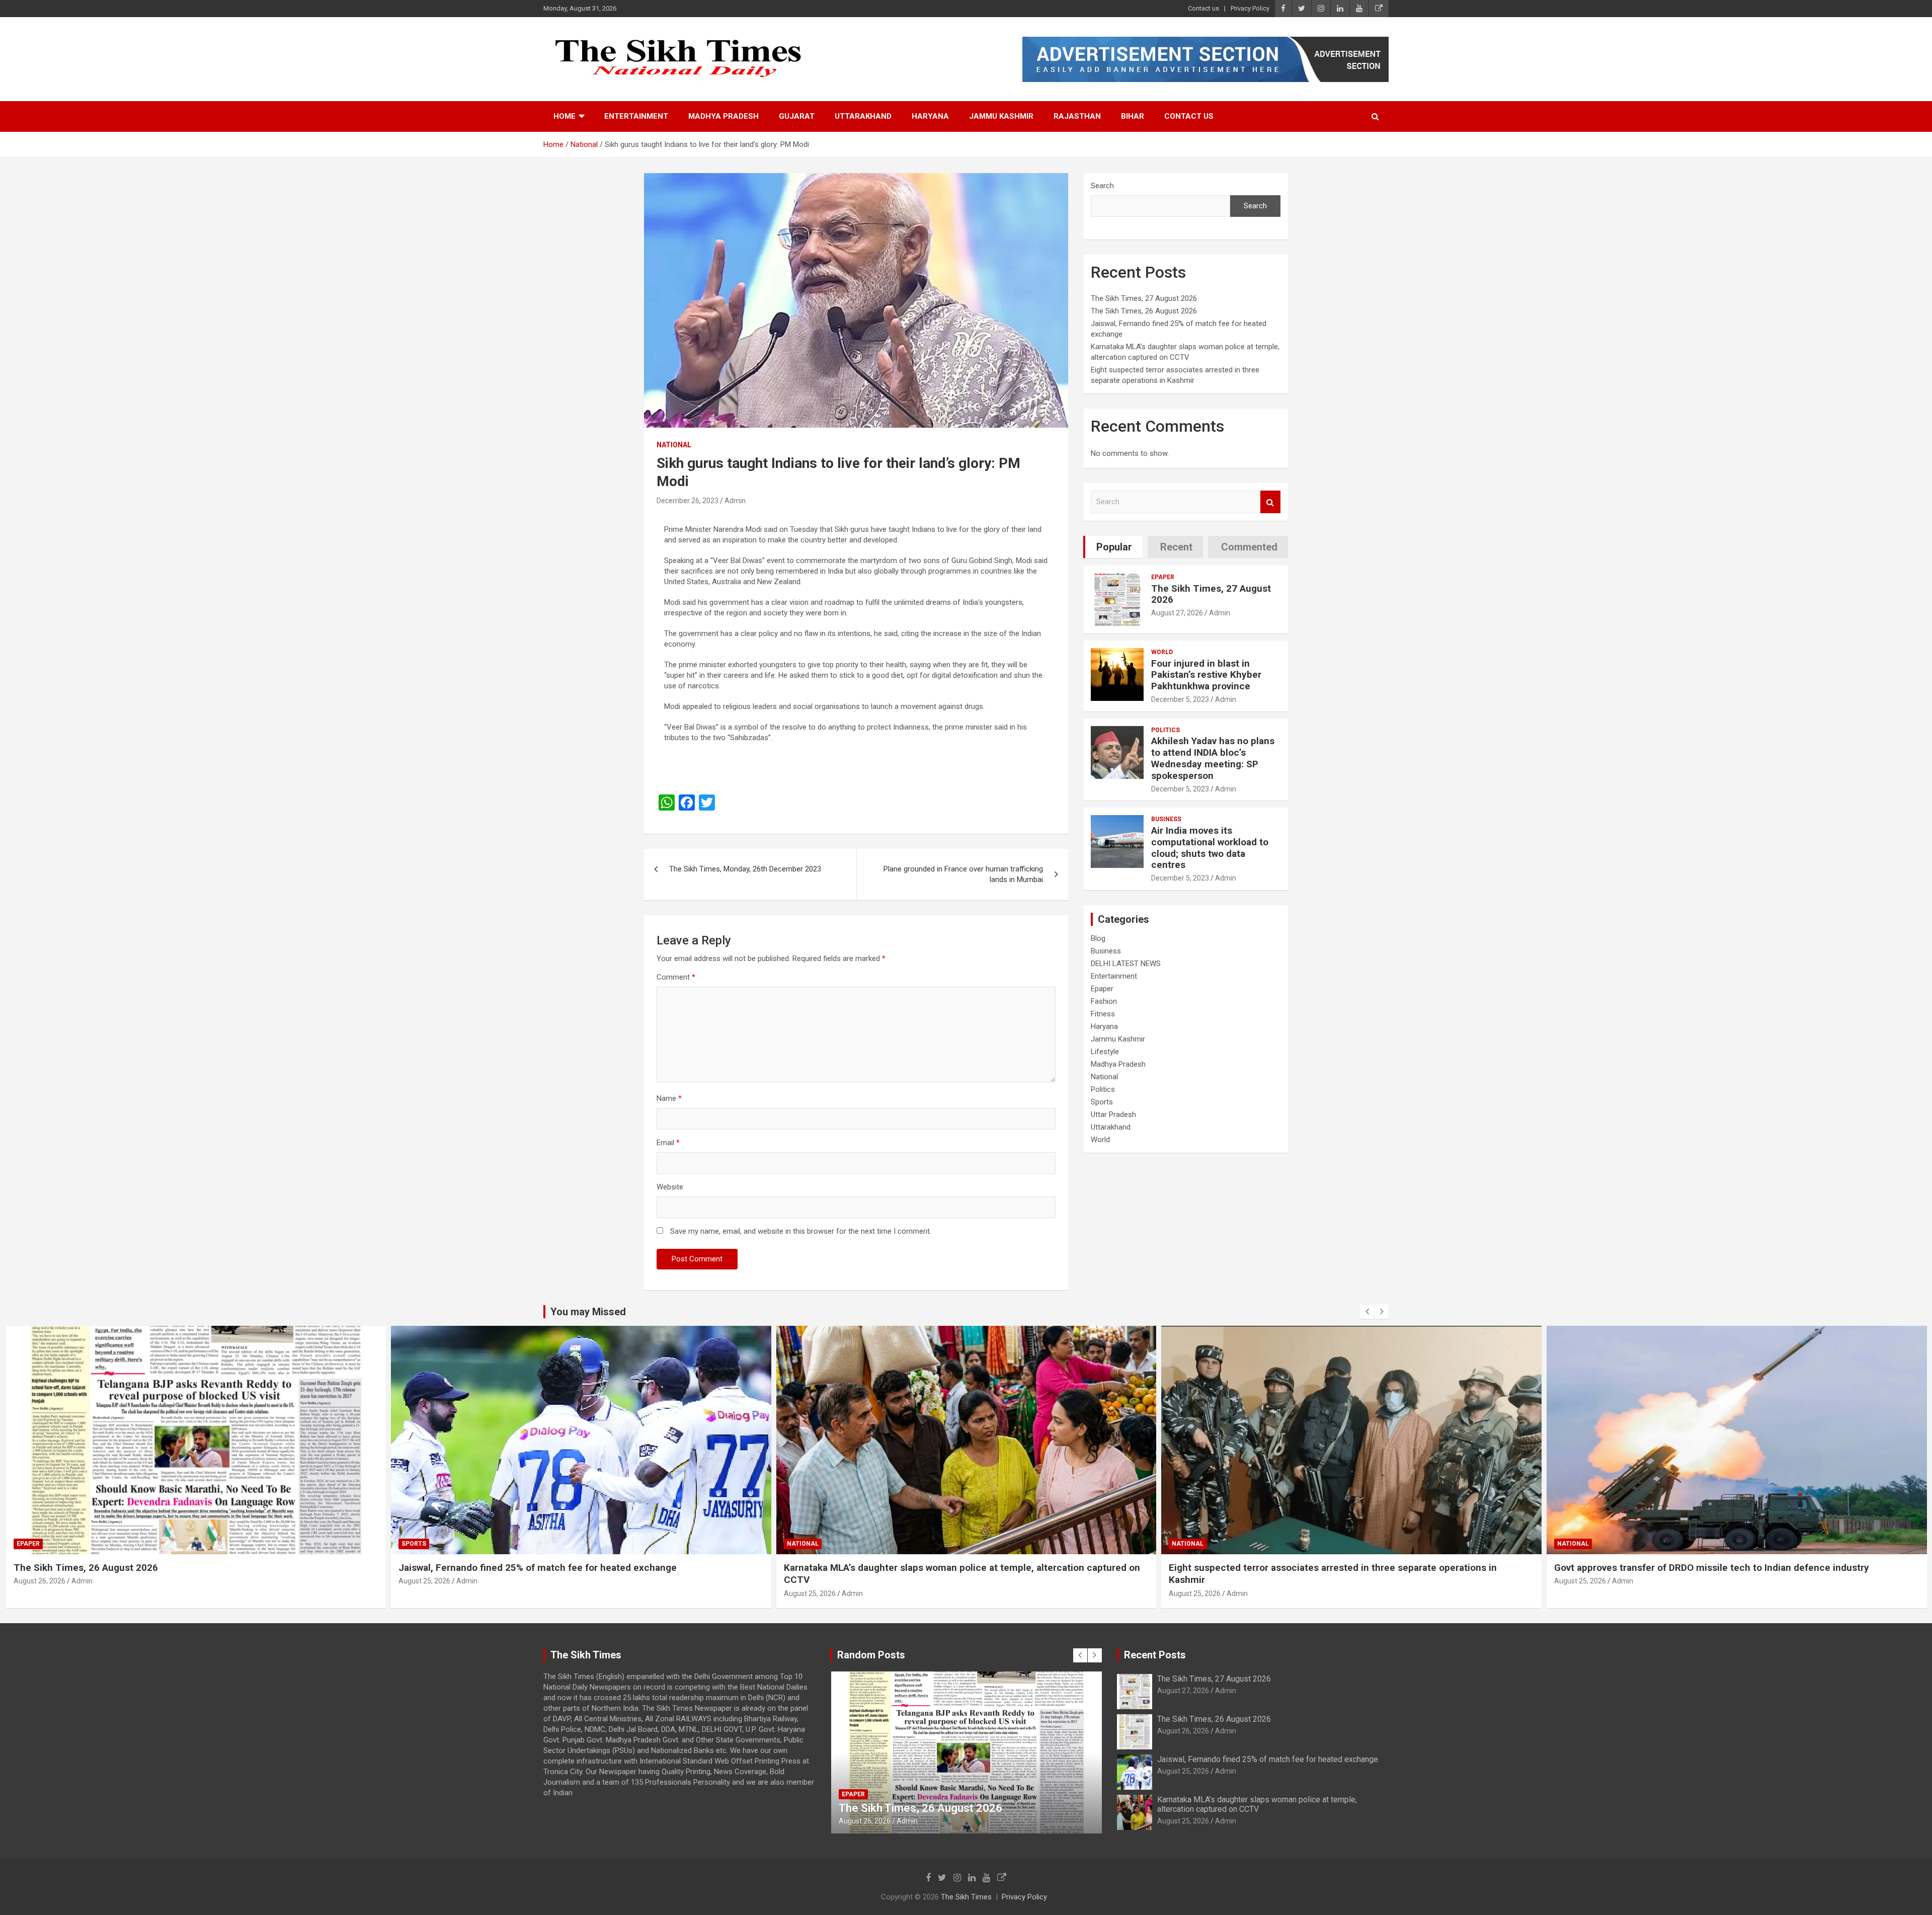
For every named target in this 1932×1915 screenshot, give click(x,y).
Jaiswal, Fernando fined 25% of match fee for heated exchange (152, 1568)
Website (670, 1187)
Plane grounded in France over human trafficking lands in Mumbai (963, 874)
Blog (1098, 938)
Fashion (1104, 1001)
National (674, 445)
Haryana (930, 116)
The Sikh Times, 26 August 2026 (1144, 311)
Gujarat (797, 116)
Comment (676, 977)
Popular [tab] (1114, 547)
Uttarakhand (863, 116)
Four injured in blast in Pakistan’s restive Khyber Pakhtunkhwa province (1206, 675)
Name (669, 1098)
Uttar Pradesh (1113, 1114)
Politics (1165, 730)
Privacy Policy (1250, 8)
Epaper (1163, 577)
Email (668, 1143)
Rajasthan (1077, 116)
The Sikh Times (966, 1897)
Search (1102, 186)
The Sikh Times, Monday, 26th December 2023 (745, 869)
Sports (1102, 1102)
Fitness (1103, 1014)
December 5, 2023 (1180, 699)
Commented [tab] (1249, 547)
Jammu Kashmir (1001, 116)
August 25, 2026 (39, 1581)
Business (1166, 819)
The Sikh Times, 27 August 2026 (1144, 298)
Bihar (1133, 116)
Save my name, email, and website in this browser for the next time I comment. (801, 1231)
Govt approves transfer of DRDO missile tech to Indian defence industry (1326, 1568)
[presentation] (1367, 1312)
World (1162, 652)
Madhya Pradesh (723, 116)
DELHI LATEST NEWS (1126, 964)
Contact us (1203, 8)
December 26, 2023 (688, 501)
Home (565, 116)
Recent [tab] (1176, 547)
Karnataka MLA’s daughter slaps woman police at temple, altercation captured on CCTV (1257, 1804)
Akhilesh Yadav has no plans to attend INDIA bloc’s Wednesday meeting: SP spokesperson (1213, 758)
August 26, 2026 (1183, 1731)
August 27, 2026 (1177, 613)
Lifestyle (1105, 1052)
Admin (735, 501)
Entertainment (636, 116)
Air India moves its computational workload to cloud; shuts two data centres (1210, 848)
